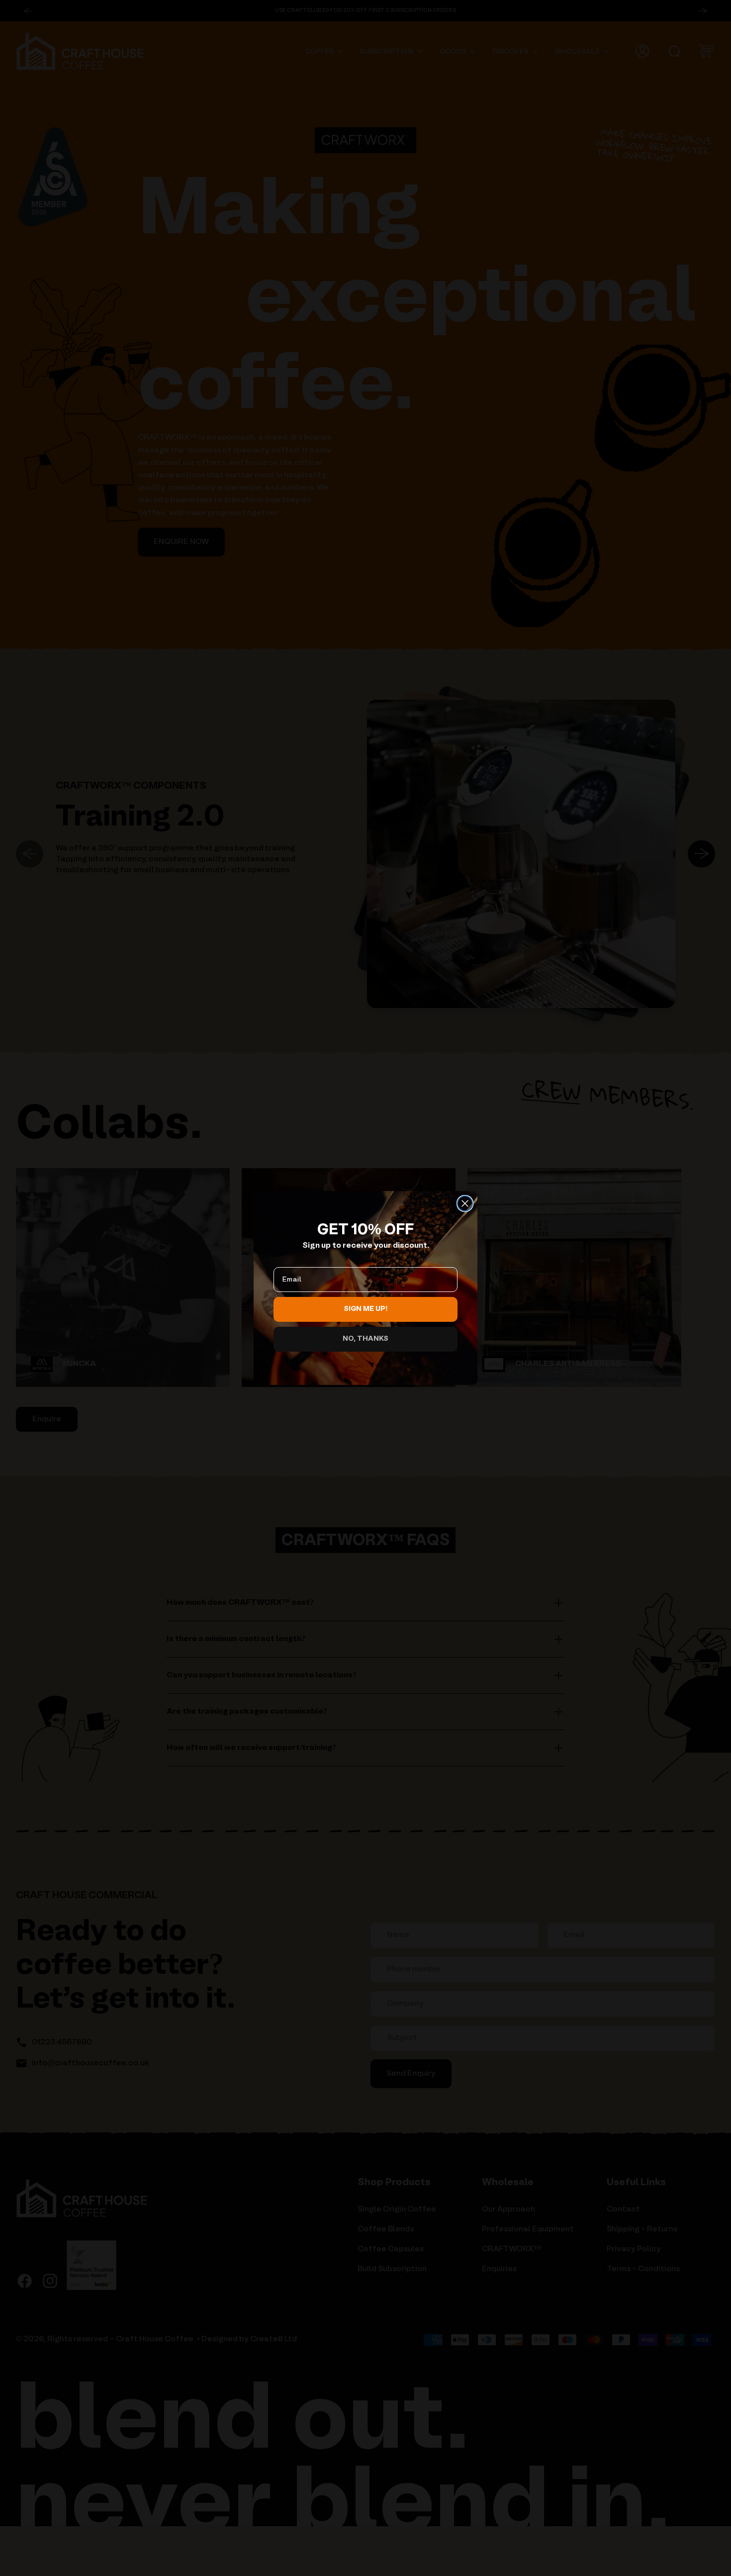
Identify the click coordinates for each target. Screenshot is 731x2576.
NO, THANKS (365, 1339)
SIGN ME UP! (366, 1309)
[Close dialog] (465, 1203)
